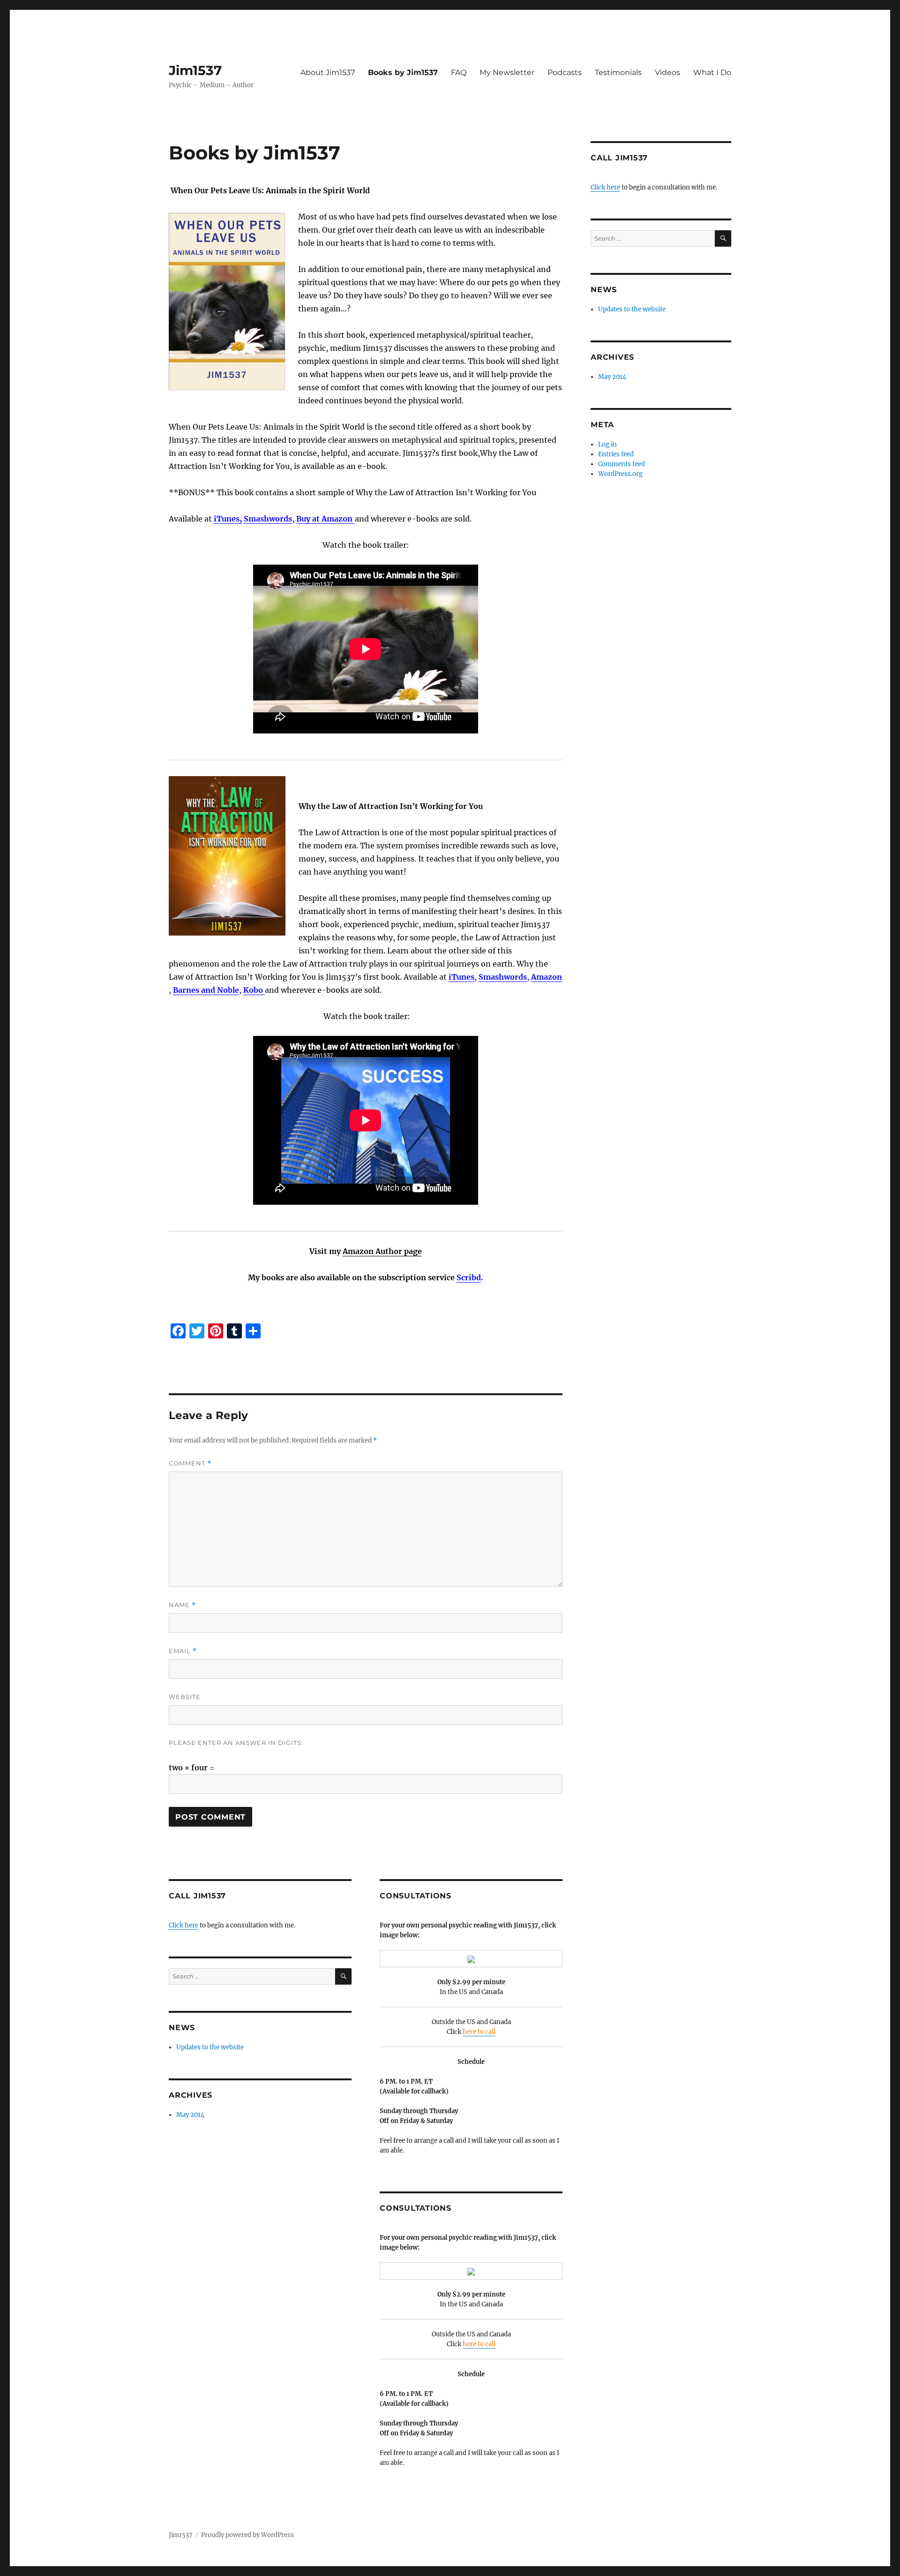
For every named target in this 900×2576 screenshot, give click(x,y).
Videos (667, 72)
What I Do (712, 72)
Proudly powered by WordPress (247, 2535)
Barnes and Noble (206, 990)
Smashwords (268, 519)
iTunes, (228, 519)
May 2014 (190, 2115)
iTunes (461, 977)
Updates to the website (210, 2047)
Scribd (469, 1277)
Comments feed (622, 464)
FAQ (459, 72)
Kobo (254, 990)
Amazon (547, 977)
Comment (190, 1463)
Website (185, 1697)
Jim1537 (195, 70)
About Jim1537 (328, 72)
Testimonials (618, 72)
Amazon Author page (382, 1251)
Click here (184, 1925)
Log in (607, 444)
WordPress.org (620, 474)
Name (182, 1605)
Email (183, 1651)
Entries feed (616, 454)
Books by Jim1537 (403, 72)
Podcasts (565, 72)
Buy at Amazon (325, 519)
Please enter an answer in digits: (236, 1743)
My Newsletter (507, 72)
